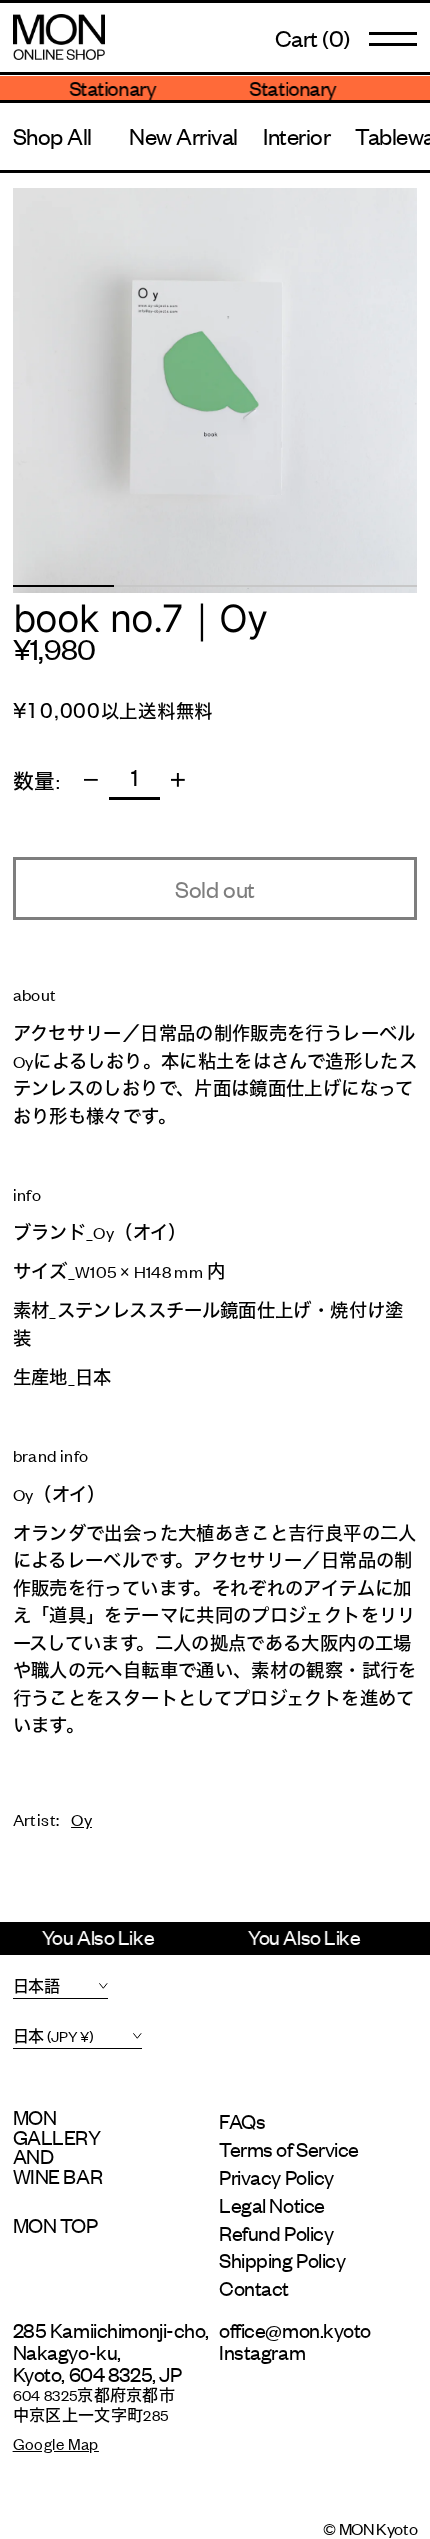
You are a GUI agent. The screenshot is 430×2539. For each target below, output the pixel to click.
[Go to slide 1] (63, 586)
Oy (81, 1819)
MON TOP (55, 2225)
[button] (312, 37)
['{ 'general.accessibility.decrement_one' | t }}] (91, 780)
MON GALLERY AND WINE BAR (58, 2146)
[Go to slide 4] (366, 586)
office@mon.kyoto (295, 2329)
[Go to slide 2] (164, 586)
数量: (37, 780)
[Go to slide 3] (265, 586)
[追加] (178, 780)
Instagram (262, 2351)
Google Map (56, 2443)
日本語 (36, 1985)
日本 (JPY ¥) (53, 2035)
